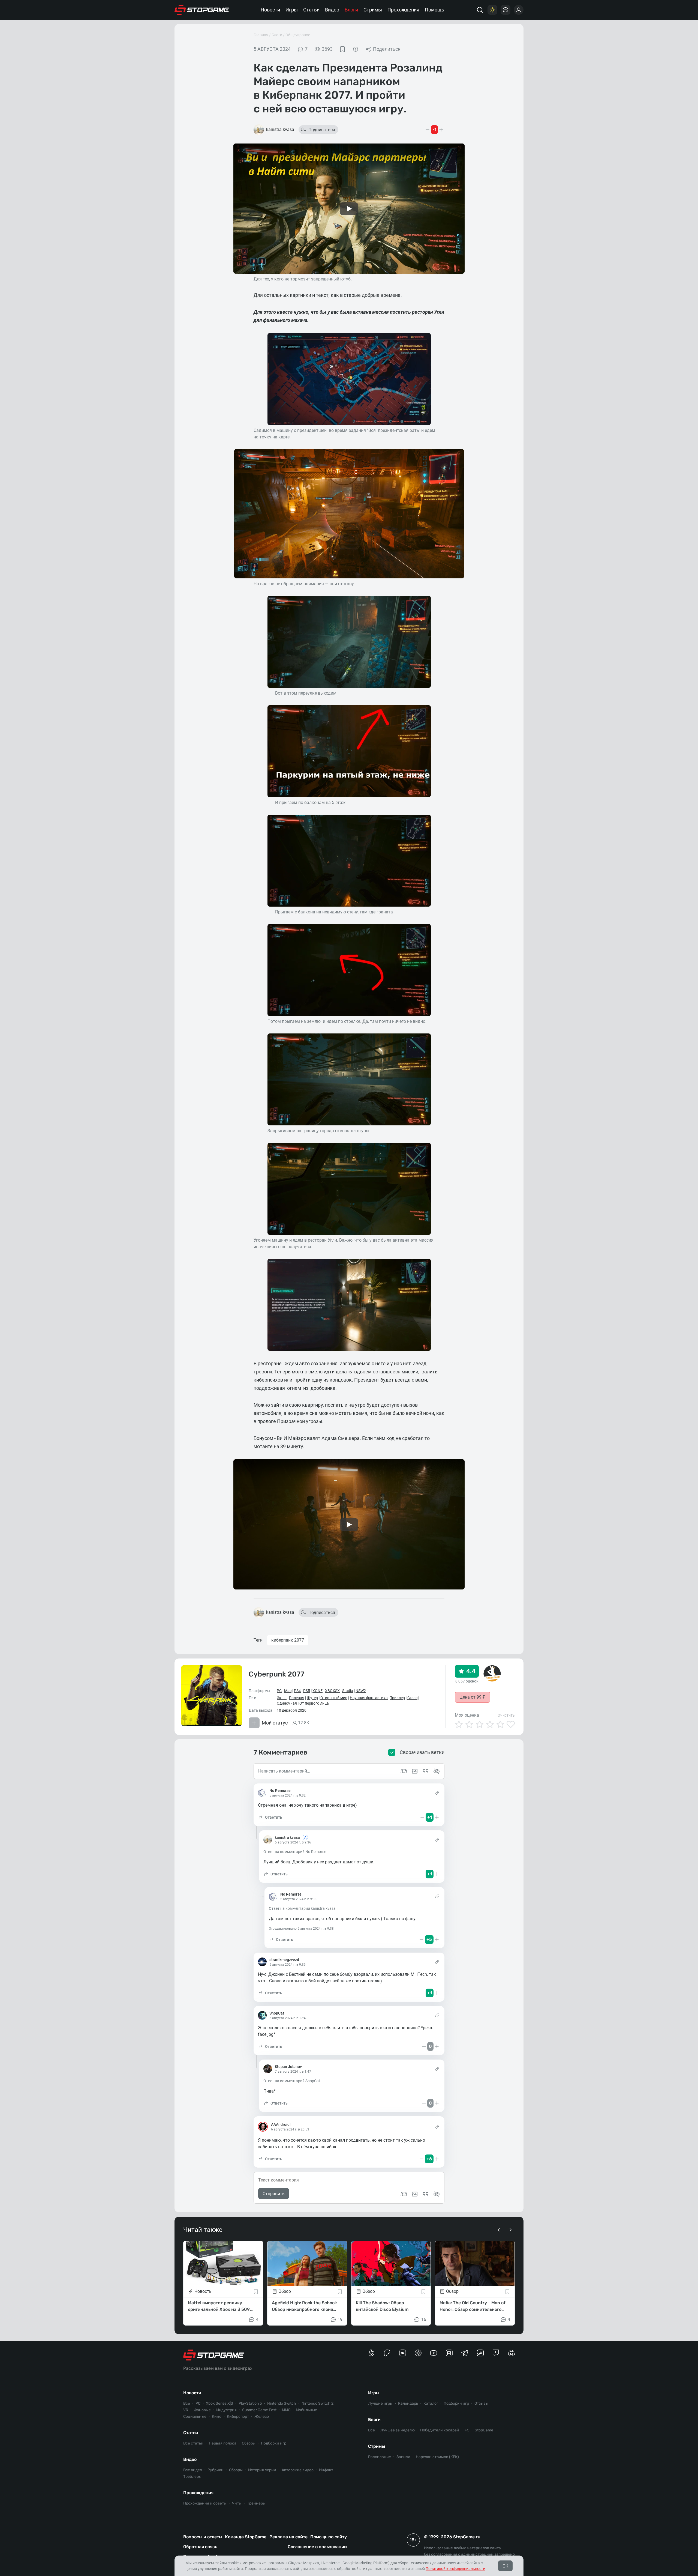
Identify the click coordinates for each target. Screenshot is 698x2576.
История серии (262, 2470)
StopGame (484, 2430)
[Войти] (519, 10)
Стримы (373, 10)
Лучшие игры (380, 2403)
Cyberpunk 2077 (276, 1674)
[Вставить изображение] (415, 2194)
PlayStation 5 (250, 2403)
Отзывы (481, 2403)
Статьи (311, 10)
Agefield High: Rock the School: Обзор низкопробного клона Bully (304, 2306)
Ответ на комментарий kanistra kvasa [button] (302, 1908)
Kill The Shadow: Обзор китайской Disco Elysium (382, 2306)
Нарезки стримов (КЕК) (437, 2457)
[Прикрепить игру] (404, 2194)
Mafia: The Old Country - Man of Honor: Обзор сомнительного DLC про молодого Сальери (473, 2306)
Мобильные (306, 2410)
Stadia (348, 1691)
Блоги (351, 10)
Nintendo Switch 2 (318, 2403)
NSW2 (361, 1691)
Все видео (193, 2470)
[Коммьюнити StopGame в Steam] (480, 2353)
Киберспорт (238, 2417)
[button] (270, 1817)
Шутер (312, 1698)
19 (340, 2319)
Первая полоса (223, 2443)
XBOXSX (332, 1691)
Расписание (380, 2457)
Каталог (431, 2403)
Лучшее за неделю (398, 2430)
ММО (286, 2410)
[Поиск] (480, 10)
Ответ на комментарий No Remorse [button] (295, 1852)
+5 (467, 2430)
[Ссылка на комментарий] (437, 1793)
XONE (318, 1691)
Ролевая (297, 1698)
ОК (505, 2566)
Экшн (282, 1698)
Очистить (506, 1715)
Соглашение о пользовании (317, 2547)
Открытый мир (334, 1698)
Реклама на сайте (288, 2537)
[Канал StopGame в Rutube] (449, 2353)
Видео (332, 10)
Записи (403, 2457)
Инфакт (326, 2470)
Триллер (398, 1698)
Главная (261, 35)
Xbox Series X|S (219, 2403)
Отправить (274, 2194)
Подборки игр (274, 2443)
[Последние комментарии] (506, 10)
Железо (262, 2417)
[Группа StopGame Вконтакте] (403, 2353)
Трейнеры (256, 2503)
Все (187, 2403)
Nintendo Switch (282, 2403)
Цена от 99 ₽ (473, 1697)
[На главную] (202, 10)
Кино (217, 2417)
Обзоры (249, 2443)
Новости (270, 10)
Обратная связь (200, 2547)
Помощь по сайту (329, 2537)
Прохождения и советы (205, 2503)
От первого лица (314, 1703)
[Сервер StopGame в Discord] (511, 2353)
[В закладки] (342, 49)
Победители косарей (440, 2430)
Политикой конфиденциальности (455, 2569)
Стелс (412, 1698)
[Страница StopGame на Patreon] (387, 2353)
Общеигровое (298, 35)
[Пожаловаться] (356, 49)
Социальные (195, 2417)
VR (186, 2410)
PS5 (307, 1691)
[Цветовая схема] (492, 10)
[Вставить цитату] (426, 2194)
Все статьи (193, 2443)
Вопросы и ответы (203, 2537)
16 (424, 2319)
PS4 (297, 1691)
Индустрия (226, 2410)
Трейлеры (192, 2477)
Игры (292, 10)
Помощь (434, 10)
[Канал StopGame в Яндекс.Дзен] (418, 2353)
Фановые (202, 2410)
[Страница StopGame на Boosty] (371, 2353)
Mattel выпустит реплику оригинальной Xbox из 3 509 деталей (219, 2306)
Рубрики (216, 2470)
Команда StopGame (246, 2537)
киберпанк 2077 (288, 1640)
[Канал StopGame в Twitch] (496, 2353)
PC (279, 1691)
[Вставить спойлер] (437, 2194)
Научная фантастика (369, 1698)
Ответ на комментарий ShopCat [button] (292, 2081)
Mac (288, 1691)
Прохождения (403, 10)
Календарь (408, 2403)
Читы (237, 2503)
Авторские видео (298, 2470)
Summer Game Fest (259, 2410)
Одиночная (287, 1703)
